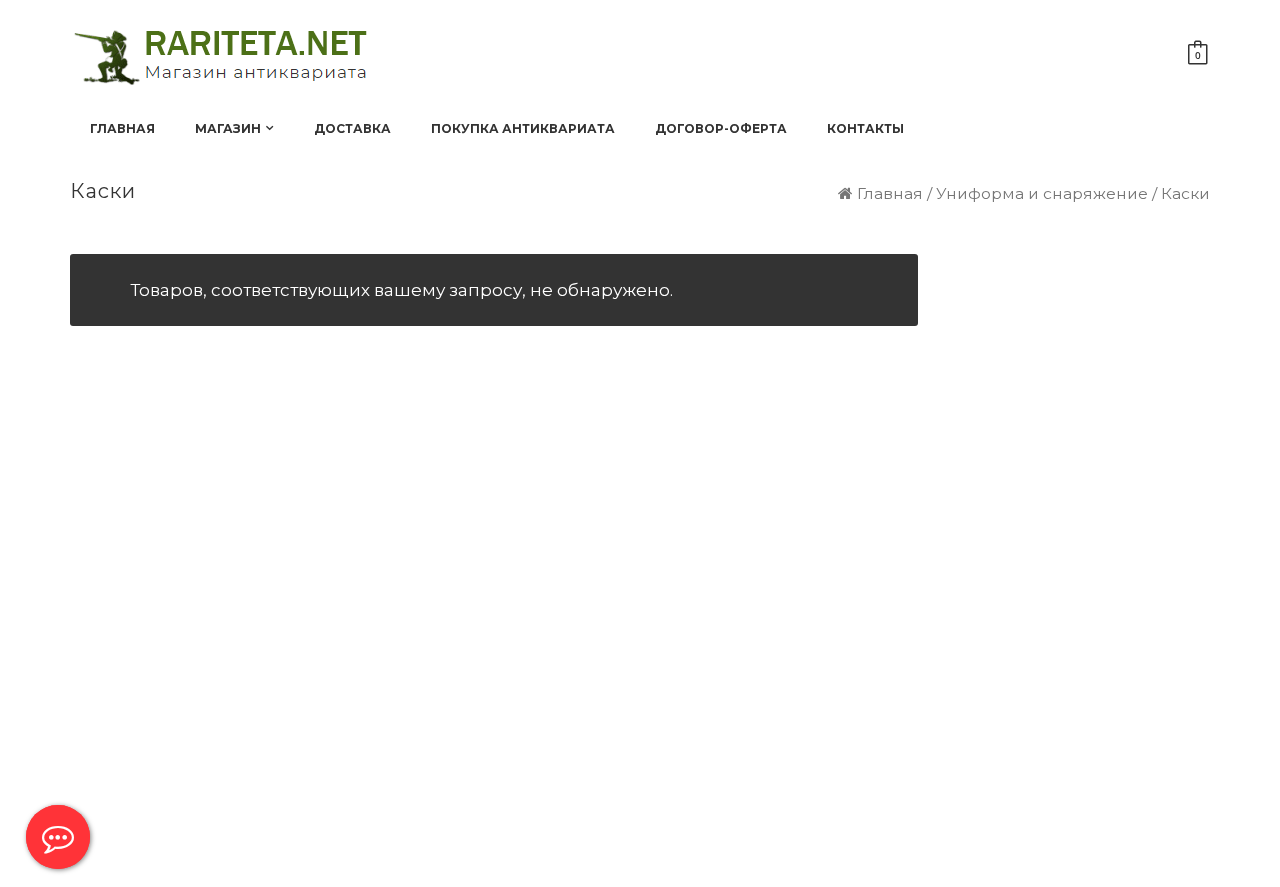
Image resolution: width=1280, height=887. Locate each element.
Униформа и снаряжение (1042, 193)
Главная (890, 193)
